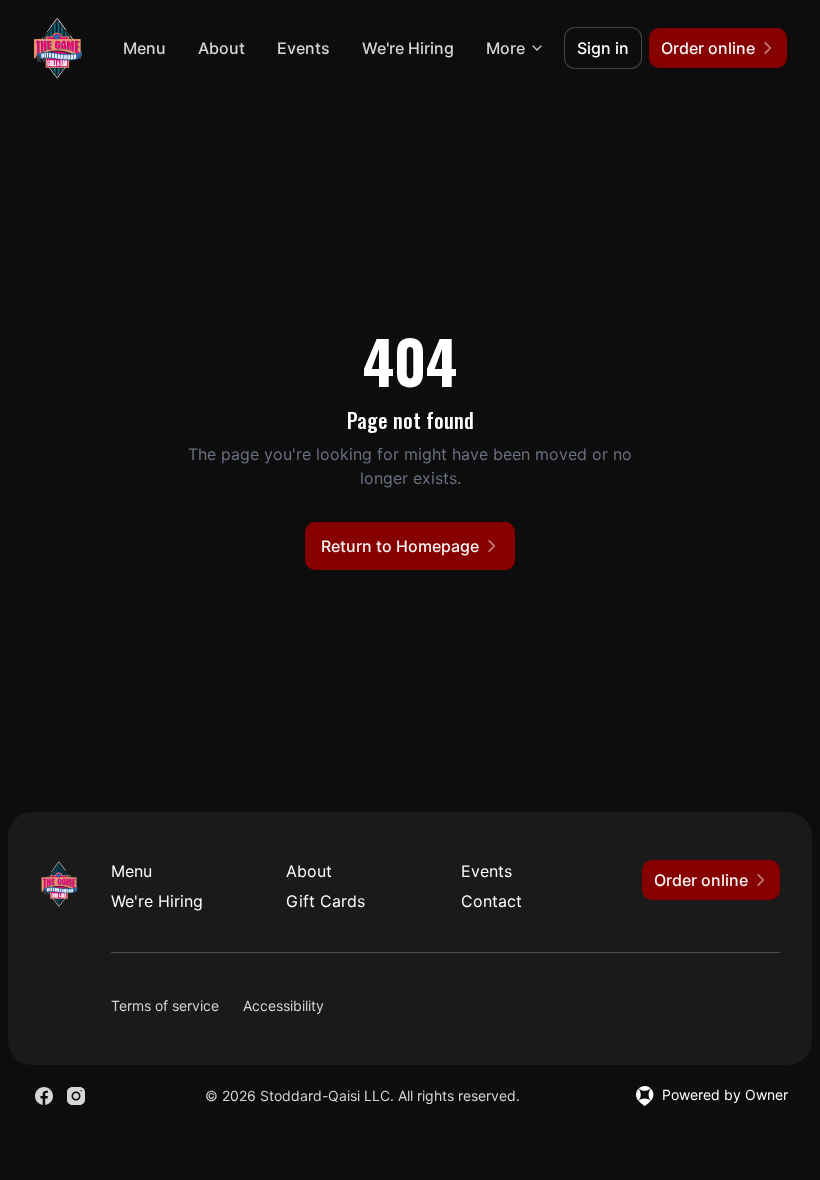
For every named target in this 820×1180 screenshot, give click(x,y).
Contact (491, 901)
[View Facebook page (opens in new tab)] (44, 1096)
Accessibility (283, 1005)
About (221, 48)
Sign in (603, 48)
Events (303, 48)
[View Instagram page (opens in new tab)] (76, 1096)
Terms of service (165, 1005)
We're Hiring (408, 48)
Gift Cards (325, 901)
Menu (144, 48)
